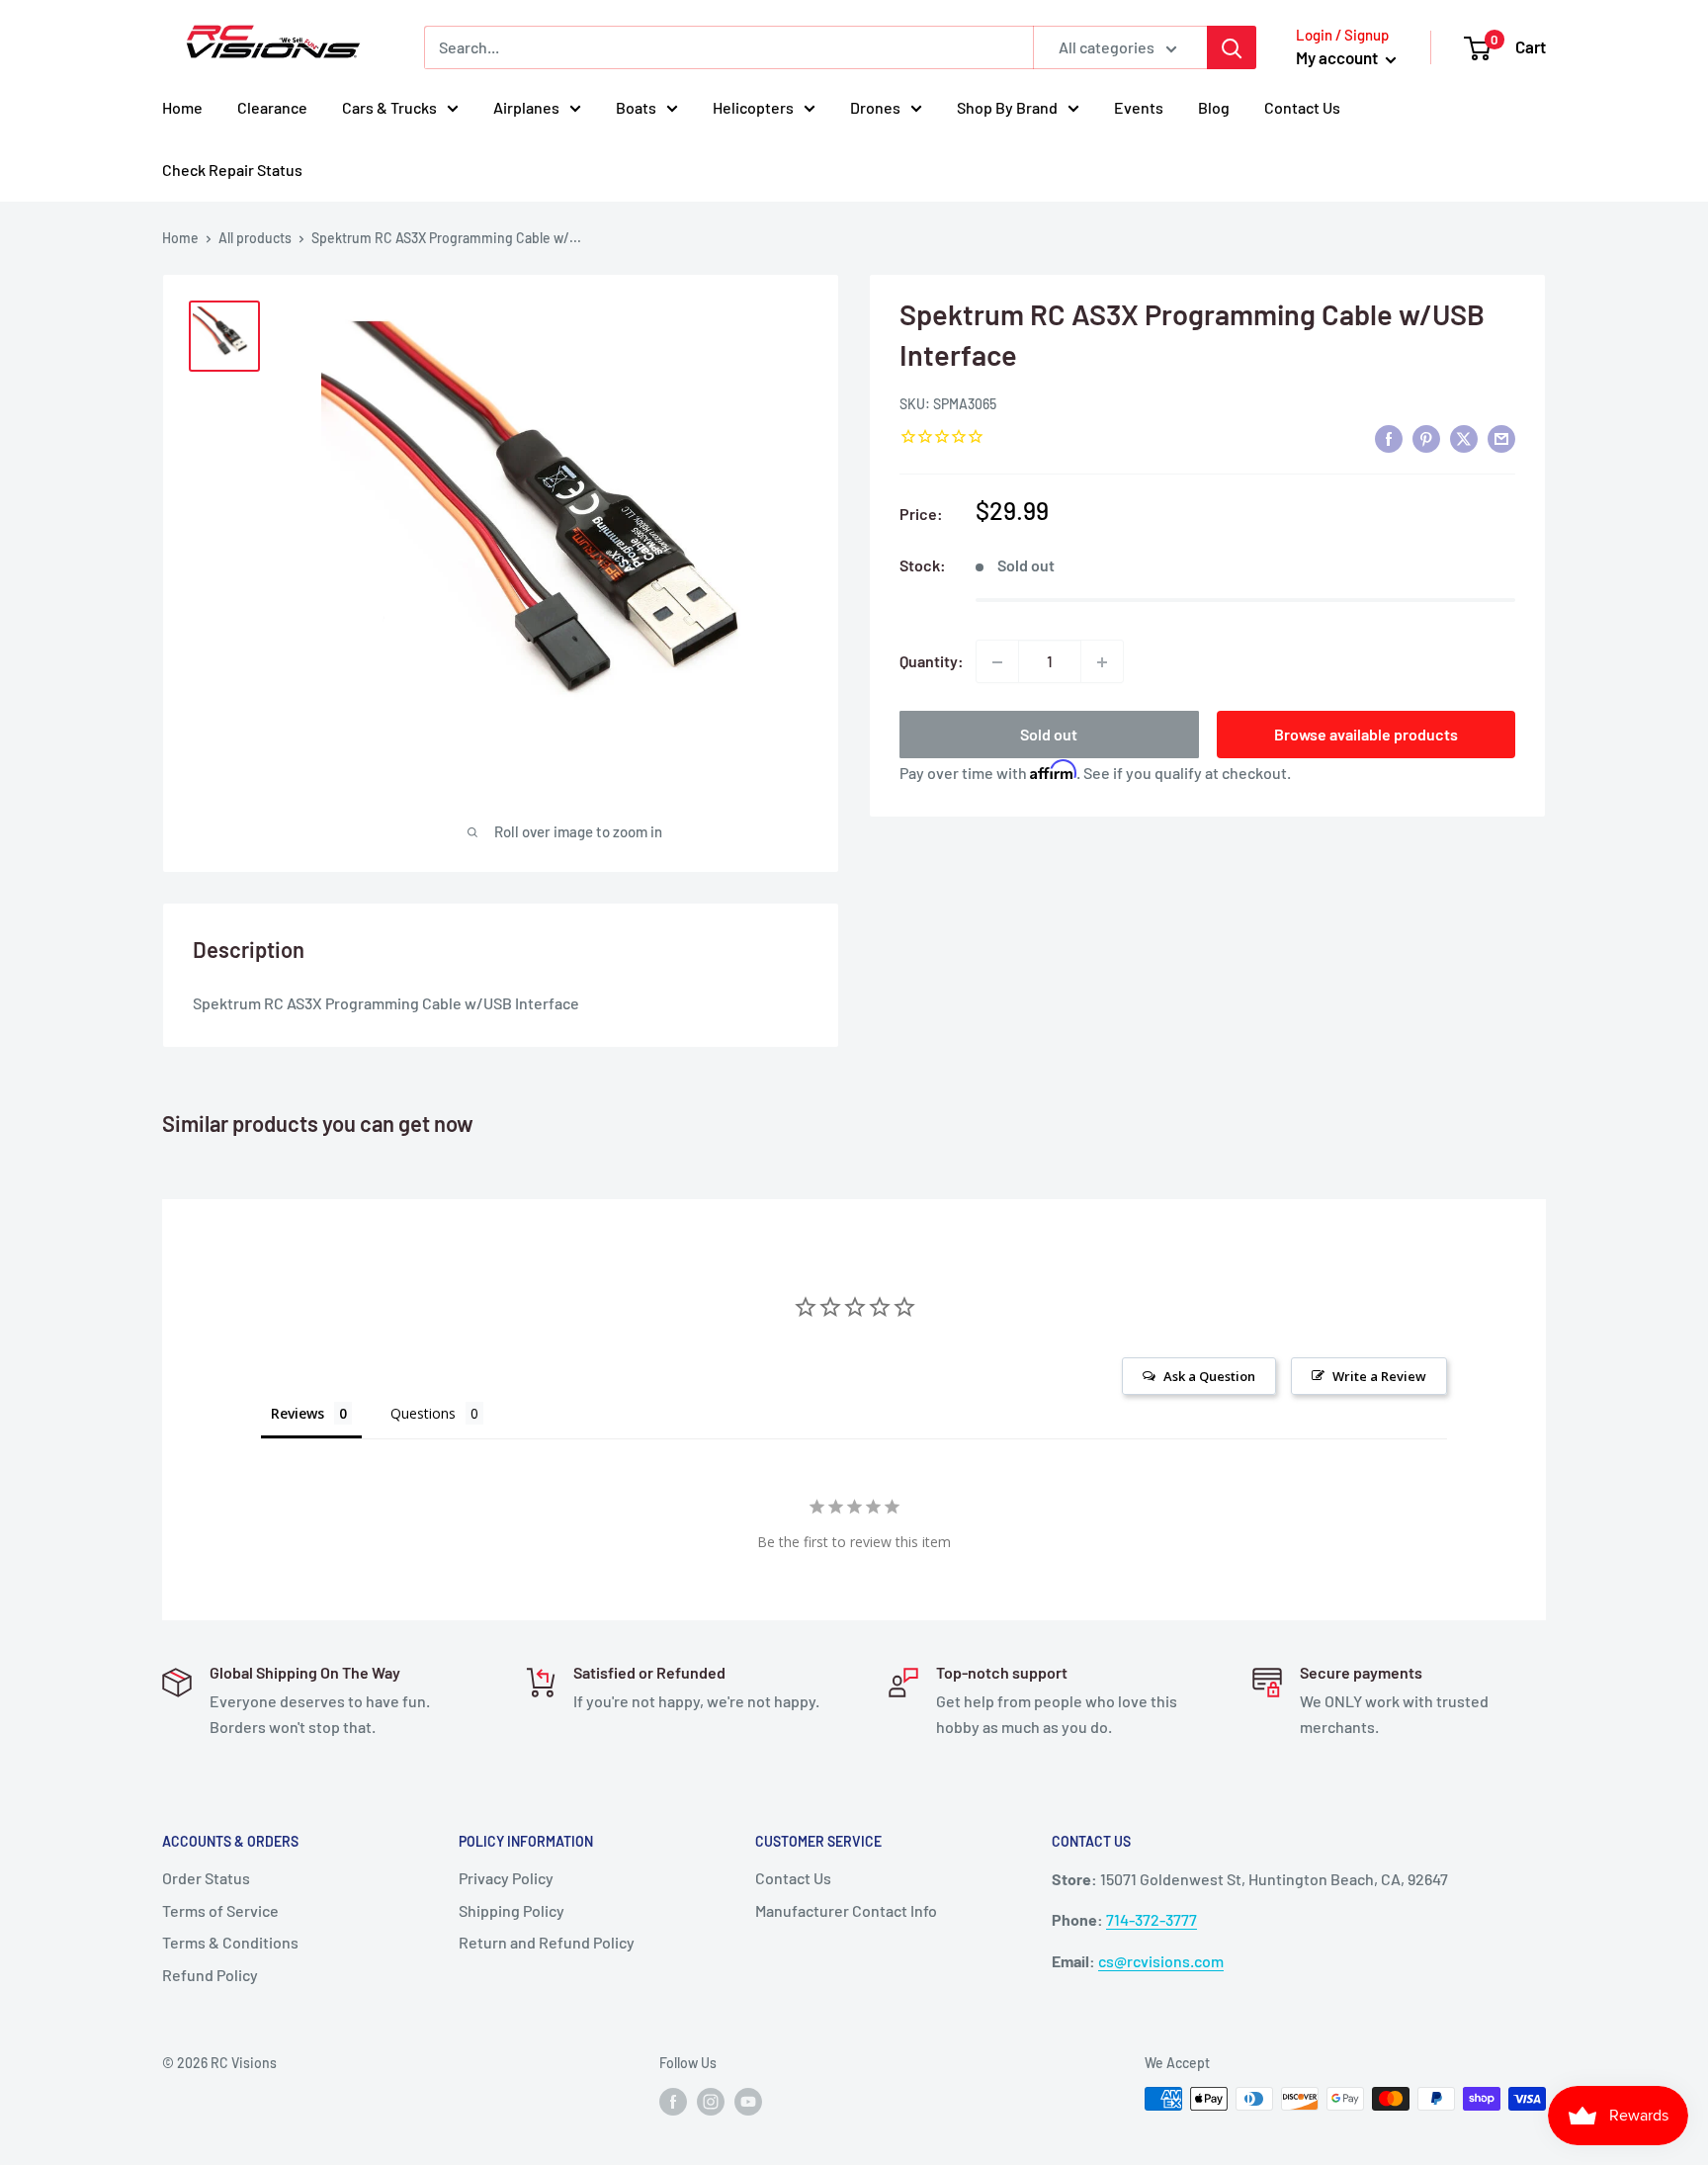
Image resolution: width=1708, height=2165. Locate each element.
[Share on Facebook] (1389, 438)
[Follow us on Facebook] (673, 2101)
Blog (1214, 107)
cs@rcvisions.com (1161, 1961)
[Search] (1232, 47)
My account (1338, 57)
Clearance (272, 107)
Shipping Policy (512, 1910)
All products (255, 238)
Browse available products (1366, 735)
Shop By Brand (1007, 107)
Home (182, 107)
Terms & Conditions (230, 1942)
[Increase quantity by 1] (1102, 662)
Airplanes (526, 107)
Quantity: (932, 662)
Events (1139, 107)
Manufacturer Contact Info (846, 1910)
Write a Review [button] (1379, 1376)
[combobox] (728, 47)
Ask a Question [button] (1209, 1376)
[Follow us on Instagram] (711, 2101)
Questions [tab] (423, 1413)
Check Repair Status (232, 170)
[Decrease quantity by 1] (997, 662)
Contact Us (1302, 107)
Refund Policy (210, 1975)
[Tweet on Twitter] (1464, 438)
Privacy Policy (506, 1878)
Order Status (206, 1878)
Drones (875, 107)
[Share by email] (1501, 438)
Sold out (1049, 735)
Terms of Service (220, 1910)
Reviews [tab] (298, 1413)
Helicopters (753, 107)
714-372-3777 (1152, 1919)
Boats (636, 107)
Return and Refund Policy (547, 1942)
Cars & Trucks (389, 107)
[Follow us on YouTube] (748, 2101)
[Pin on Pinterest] (1426, 438)
